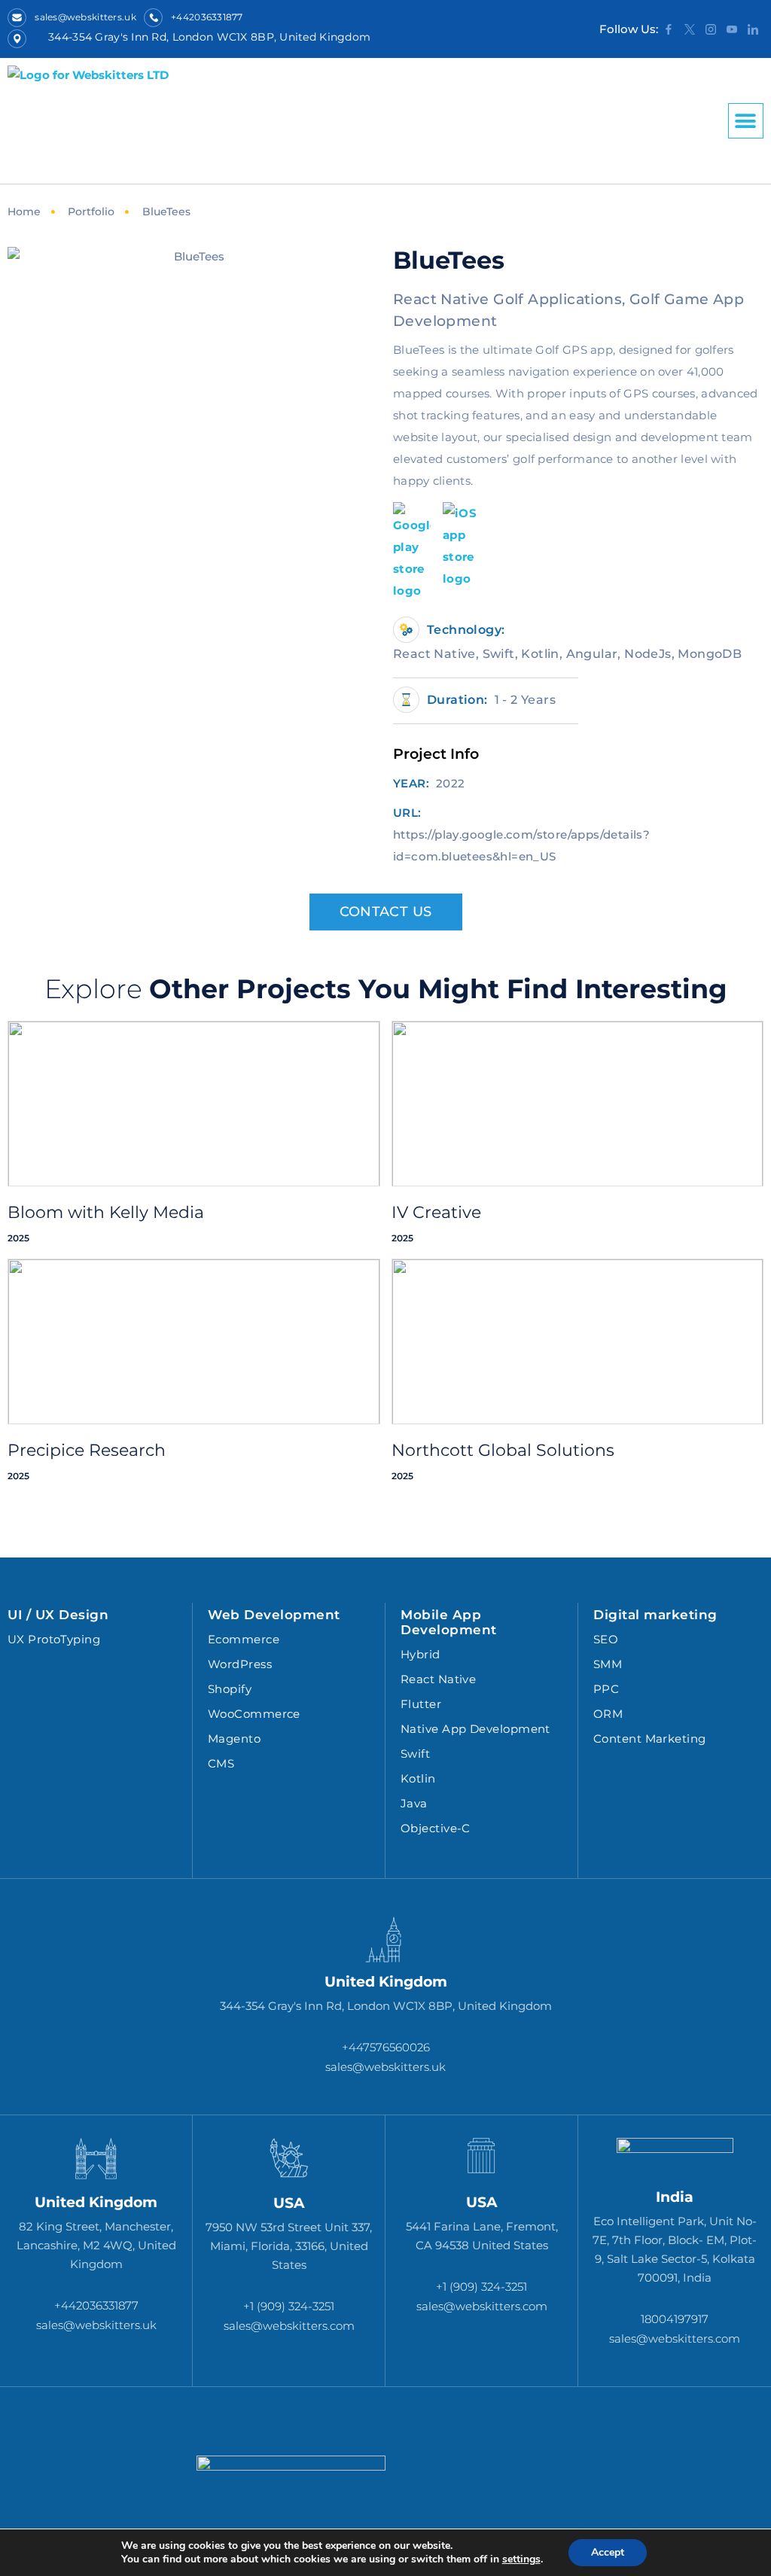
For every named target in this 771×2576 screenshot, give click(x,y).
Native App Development (475, 1729)
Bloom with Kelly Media (106, 1212)
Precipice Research (87, 1450)
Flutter (421, 1704)
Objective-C (436, 1828)
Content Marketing (650, 1739)
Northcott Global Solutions (503, 1450)
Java (414, 1803)
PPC (606, 1689)
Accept (608, 2552)
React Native (438, 1679)
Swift (415, 1754)
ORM (608, 1714)
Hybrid (421, 1654)
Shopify (230, 1689)
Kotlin (418, 1778)
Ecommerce (244, 1639)
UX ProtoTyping (54, 1639)
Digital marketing (655, 1615)
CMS (221, 1763)
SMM (608, 1664)
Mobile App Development (449, 1622)
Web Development (274, 1615)
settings (521, 2559)
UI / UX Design (58, 1615)
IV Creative (436, 1212)
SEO (606, 1639)
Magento (234, 1739)
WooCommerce (254, 1714)
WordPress (240, 1664)
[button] (746, 121)
